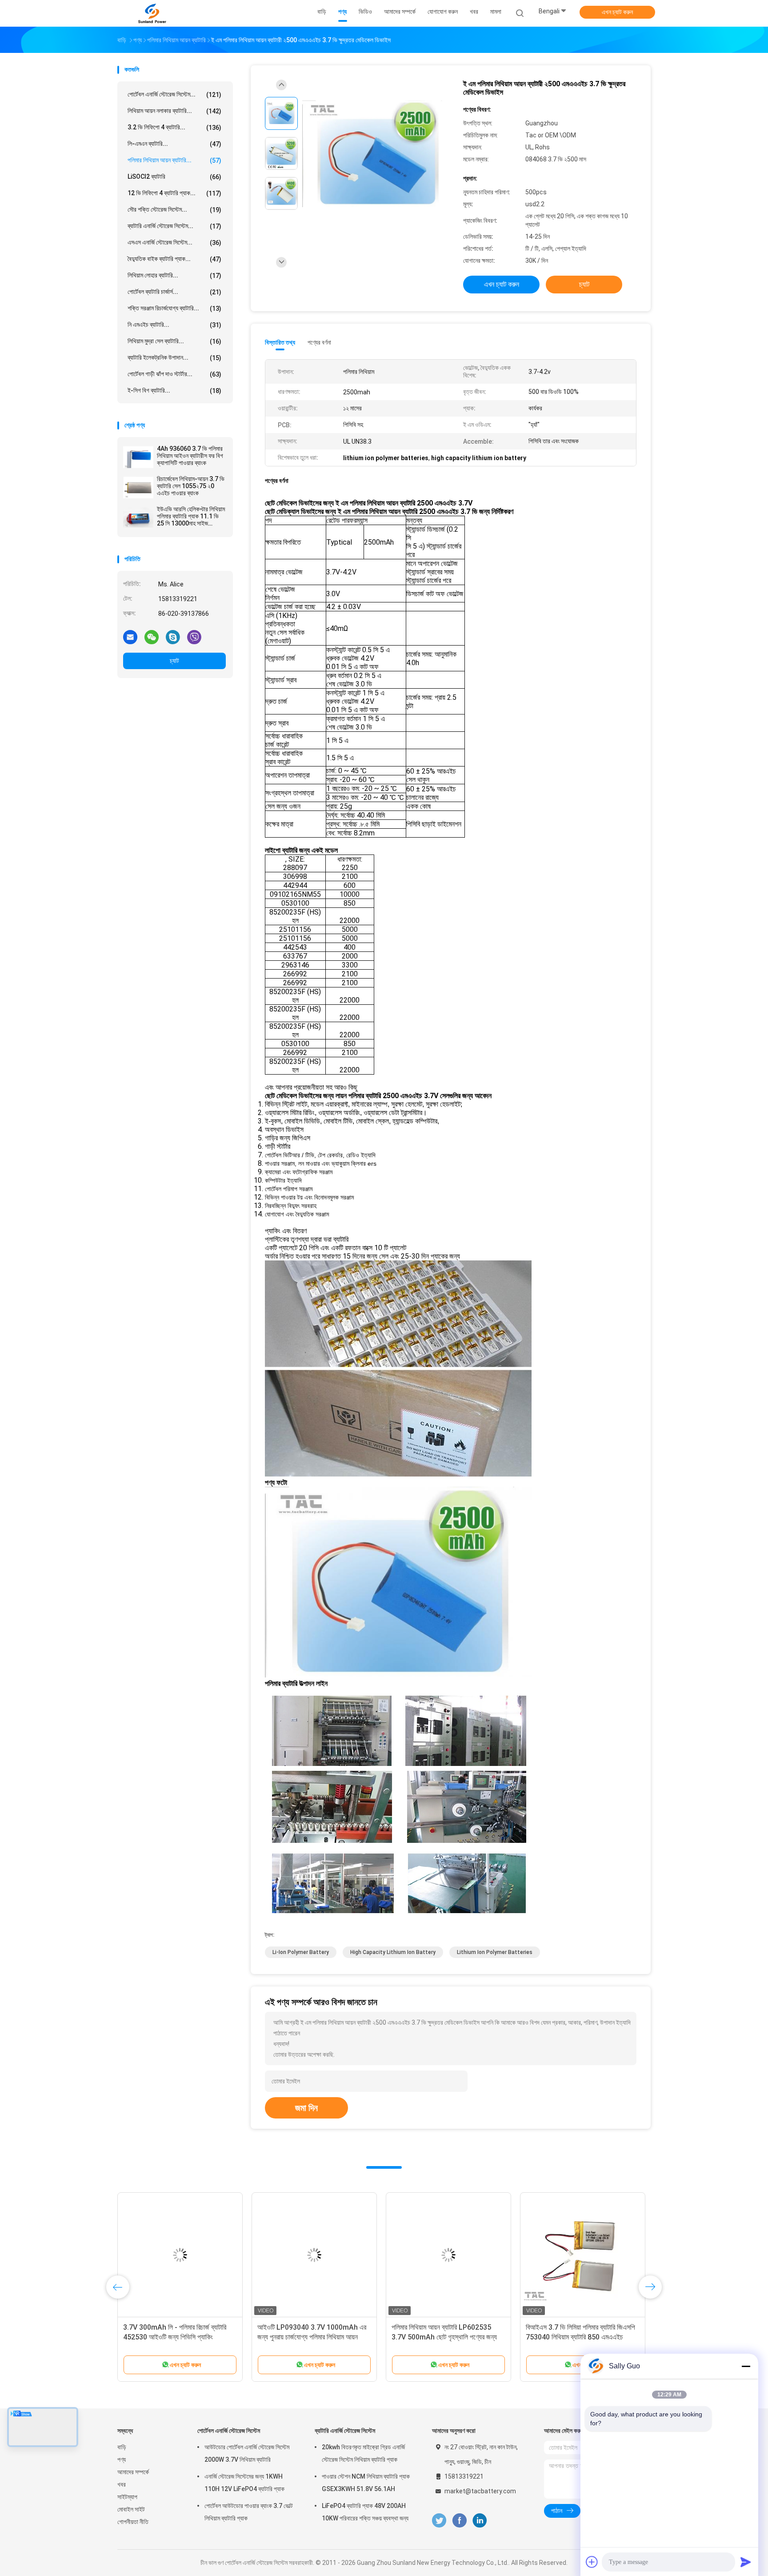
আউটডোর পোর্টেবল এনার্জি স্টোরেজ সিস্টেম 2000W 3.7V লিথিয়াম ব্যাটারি (247, 2453)
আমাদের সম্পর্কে (133, 2472)
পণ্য (122, 2460)
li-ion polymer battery (301, 1952)
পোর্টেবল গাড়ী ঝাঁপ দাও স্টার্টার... (174, 374)
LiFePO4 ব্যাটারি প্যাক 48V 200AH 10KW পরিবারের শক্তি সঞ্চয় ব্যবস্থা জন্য (365, 2512)
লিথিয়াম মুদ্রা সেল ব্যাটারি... (174, 341)
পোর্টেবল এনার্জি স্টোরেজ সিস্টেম (229, 2431)
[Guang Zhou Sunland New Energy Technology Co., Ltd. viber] (194, 637)
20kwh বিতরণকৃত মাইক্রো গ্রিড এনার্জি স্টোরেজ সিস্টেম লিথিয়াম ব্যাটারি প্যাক (363, 2453)
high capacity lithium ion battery (393, 1952)
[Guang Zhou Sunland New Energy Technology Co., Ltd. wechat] (152, 637)
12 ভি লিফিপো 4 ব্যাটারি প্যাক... (174, 193)
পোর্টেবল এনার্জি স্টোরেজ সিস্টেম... (174, 94)
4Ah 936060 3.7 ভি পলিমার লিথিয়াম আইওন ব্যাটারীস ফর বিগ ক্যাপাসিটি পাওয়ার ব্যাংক (190, 456)
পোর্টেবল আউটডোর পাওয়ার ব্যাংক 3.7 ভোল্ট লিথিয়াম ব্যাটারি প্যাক (249, 2512)
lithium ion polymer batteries (495, 1952)
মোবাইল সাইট (131, 2509)
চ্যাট (174, 661)
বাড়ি (122, 2447)
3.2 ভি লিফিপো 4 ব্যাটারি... (174, 127)
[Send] (746, 2562)
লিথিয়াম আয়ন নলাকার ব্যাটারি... (174, 111)
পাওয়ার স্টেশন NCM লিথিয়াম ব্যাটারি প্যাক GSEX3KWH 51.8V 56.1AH (366, 2483)
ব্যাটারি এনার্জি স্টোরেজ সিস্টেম (345, 2431)
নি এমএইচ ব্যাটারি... (174, 325)
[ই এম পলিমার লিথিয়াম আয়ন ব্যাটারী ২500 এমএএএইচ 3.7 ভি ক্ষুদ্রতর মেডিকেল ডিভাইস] (377, 154)
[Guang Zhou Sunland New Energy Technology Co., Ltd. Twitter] (439, 2521)
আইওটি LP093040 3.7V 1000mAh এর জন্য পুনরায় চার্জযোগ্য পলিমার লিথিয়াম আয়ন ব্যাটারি (312, 2337)
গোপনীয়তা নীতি (133, 2522)
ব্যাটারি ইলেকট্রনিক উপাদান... (174, 358)
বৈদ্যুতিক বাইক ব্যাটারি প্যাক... (174, 259)
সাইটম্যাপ (127, 2497)
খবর (122, 2484)
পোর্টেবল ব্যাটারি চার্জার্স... (174, 292)
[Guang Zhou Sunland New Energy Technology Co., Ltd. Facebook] (459, 2521)
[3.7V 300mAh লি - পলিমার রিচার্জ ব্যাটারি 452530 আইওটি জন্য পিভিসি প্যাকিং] (180, 2255)
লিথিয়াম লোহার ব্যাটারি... (174, 275)
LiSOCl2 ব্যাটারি (174, 177)
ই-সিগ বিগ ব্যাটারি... (174, 391)
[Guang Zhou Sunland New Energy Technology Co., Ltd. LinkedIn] (480, 2521)
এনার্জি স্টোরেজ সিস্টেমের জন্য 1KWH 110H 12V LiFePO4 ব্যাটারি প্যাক (244, 2483)
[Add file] (592, 2562)
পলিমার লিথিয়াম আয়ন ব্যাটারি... (174, 160)
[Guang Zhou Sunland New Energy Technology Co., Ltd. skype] (173, 637)
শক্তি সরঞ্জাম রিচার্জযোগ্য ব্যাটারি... (174, 308)
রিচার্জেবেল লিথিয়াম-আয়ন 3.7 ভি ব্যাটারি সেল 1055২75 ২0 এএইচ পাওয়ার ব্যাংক (191, 486)
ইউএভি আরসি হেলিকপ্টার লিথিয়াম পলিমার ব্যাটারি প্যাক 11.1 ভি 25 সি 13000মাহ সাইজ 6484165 (191, 516)
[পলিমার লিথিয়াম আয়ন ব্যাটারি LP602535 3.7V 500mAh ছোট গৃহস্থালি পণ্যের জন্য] (448, 2255)
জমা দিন (306, 2108)
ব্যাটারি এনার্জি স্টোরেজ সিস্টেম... (174, 226)
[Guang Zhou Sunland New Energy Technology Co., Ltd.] (152, 13)
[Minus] (746, 2366)
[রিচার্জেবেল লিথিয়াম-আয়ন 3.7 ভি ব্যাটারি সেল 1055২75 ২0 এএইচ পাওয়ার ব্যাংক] (138, 487)
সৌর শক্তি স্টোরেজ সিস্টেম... (174, 210)
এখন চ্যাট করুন (617, 12)
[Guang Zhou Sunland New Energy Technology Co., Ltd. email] (130, 637)
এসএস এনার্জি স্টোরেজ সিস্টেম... (174, 243)
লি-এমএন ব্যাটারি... (174, 144)
